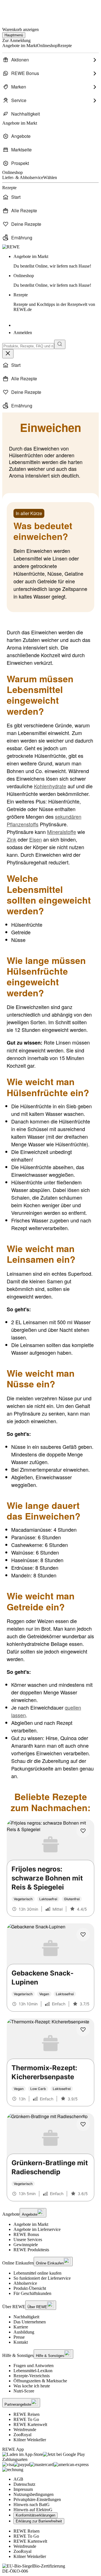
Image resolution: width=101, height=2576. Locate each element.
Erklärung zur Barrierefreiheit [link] (39, 2521)
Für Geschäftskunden (32, 2293)
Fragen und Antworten (34, 2366)
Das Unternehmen (30, 2322)
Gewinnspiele (26, 2245)
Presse (19, 2337)
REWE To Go (26, 2419)
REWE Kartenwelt (30, 2424)
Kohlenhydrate (50, 786)
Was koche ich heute (32, 2386)
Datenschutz (24, 2484)
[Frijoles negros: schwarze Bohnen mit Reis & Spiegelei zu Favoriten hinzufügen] (83, 1831)
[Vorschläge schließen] (8, 354)
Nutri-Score (24, 2391)
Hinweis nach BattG (32, 2505)
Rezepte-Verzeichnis (32, 2376)
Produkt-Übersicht (30, 2288)
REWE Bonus (26, 2234)
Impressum (23, 2489)
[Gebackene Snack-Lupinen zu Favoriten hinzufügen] (83, 1935)
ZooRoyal (22, 2435)
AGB (18, 2479)
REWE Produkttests (31, 2250)
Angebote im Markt (31, 2224)
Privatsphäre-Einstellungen (37, 2499)
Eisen (35, 839)
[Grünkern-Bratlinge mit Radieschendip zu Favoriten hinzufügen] (83, 2124)
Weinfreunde (25, 2430)
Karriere (21, 2327)
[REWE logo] (11, 247)
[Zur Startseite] (21, 11)
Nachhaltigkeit (26, 2317)
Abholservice (25, 2283)
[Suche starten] (60, 344)
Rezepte (54, 302)
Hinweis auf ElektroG (33, 2510)
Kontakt (21, 2342)
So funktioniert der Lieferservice (42, 2278)
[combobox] (28, 346)
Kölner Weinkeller (30, 2440)
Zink (12, 839)
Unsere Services (28, 2240)
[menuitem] (50, 60)
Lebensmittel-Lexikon (33, 2371)
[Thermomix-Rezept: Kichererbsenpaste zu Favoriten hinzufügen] (83, 2030)
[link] (56, 261)
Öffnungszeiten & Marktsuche (40, 2381)
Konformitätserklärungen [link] (35, 2515)
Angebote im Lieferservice (37, 2229)
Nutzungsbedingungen (34, 2494)
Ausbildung (24, 2332)
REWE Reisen (27, 2414)
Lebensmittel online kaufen (37, 2273)
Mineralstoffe (62, 832)
